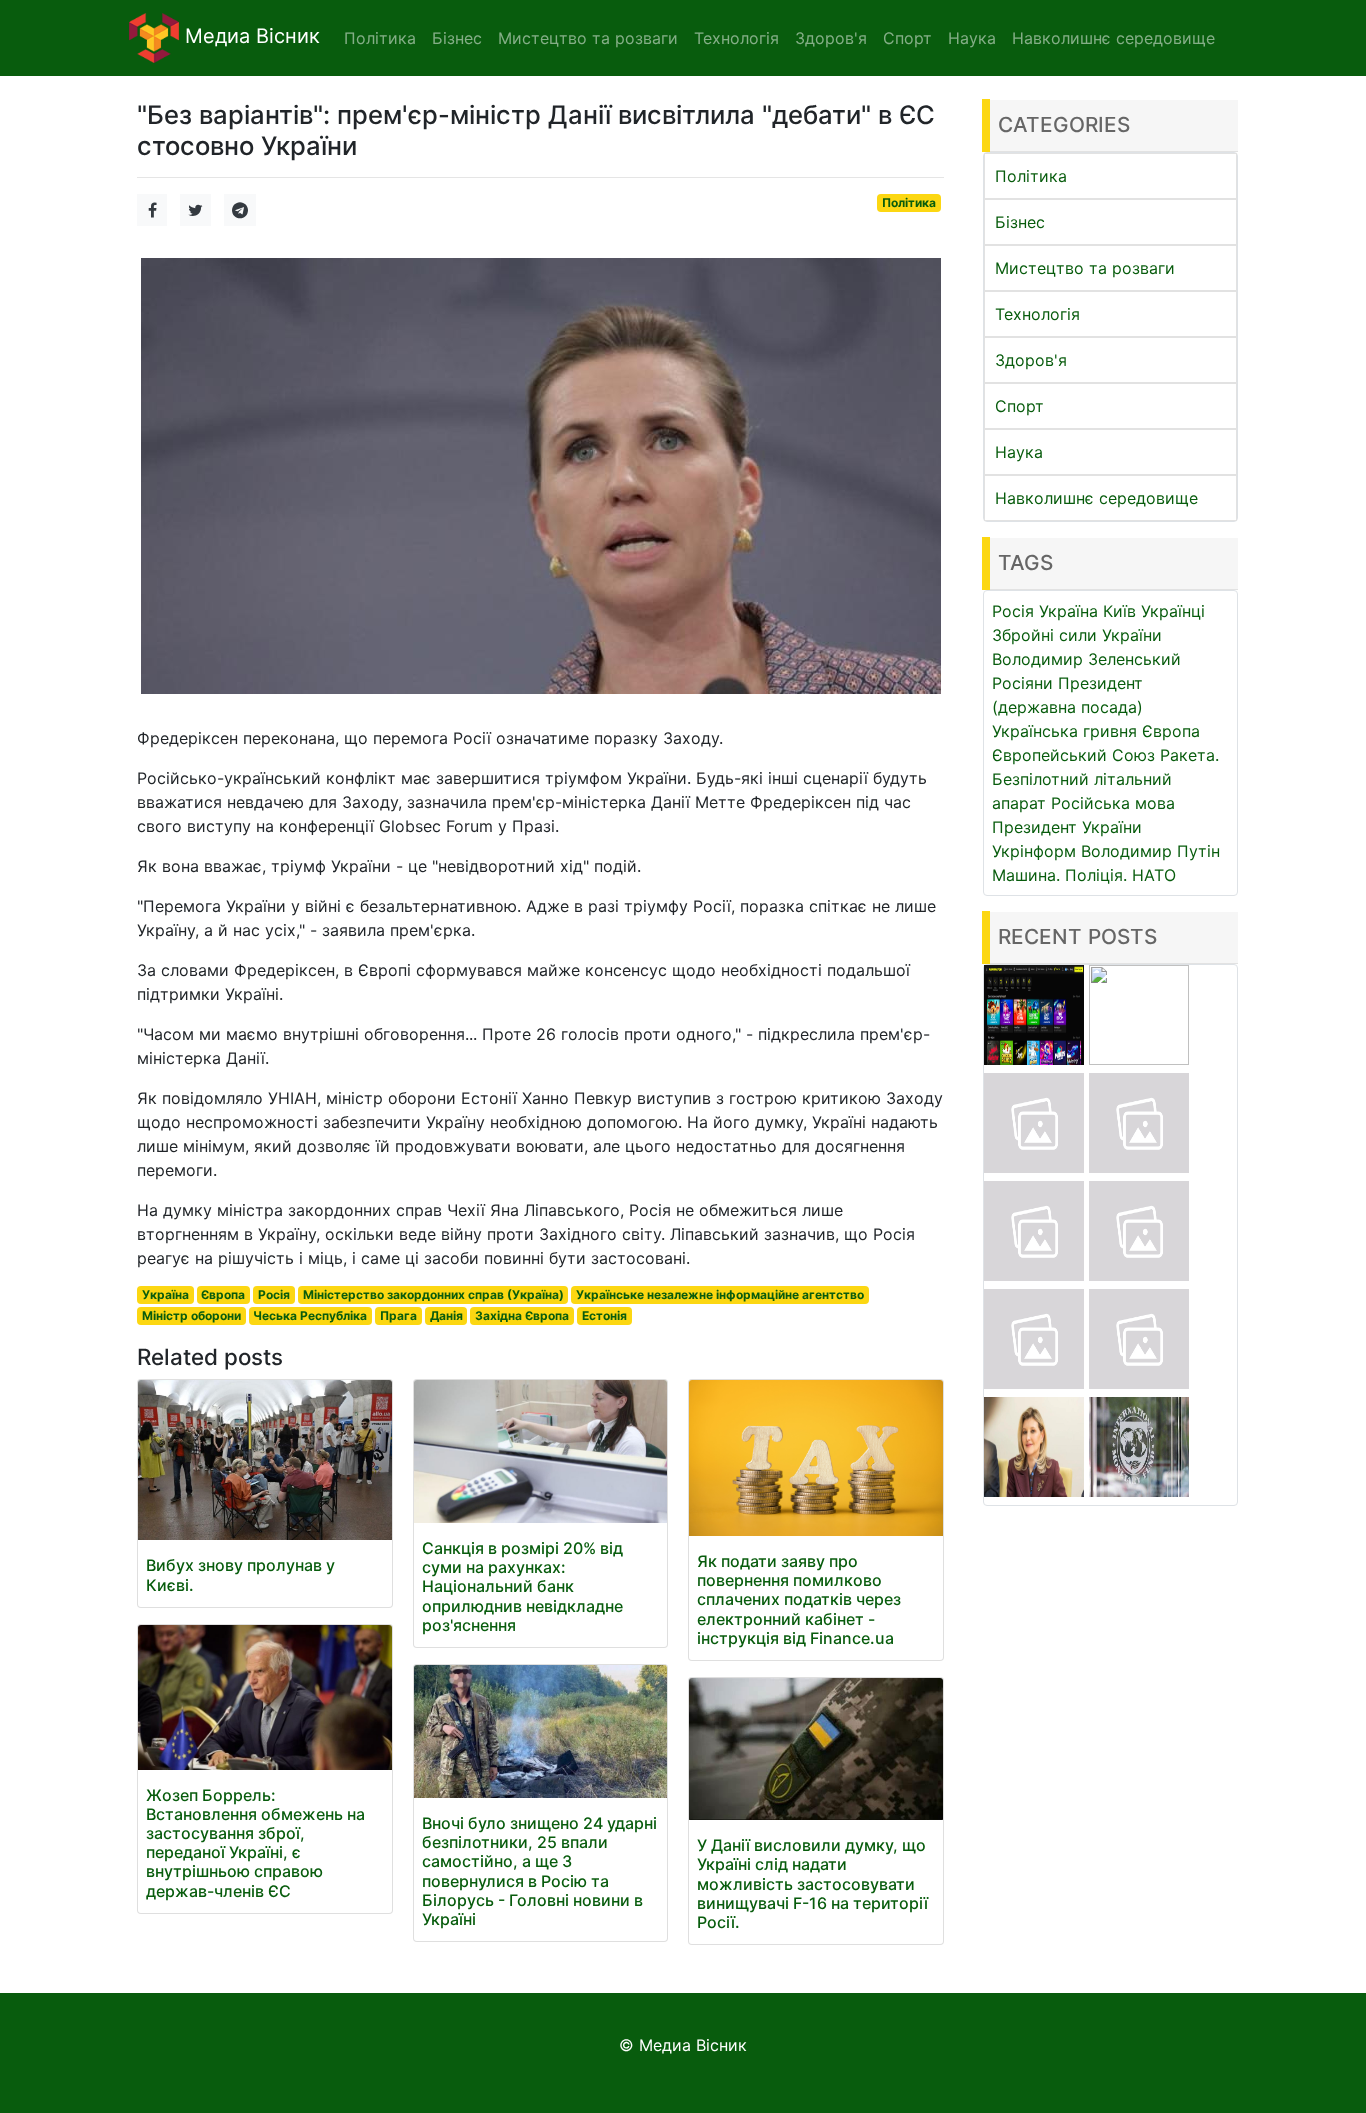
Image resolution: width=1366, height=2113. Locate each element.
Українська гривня (1064, 731)
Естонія (604, 1315)
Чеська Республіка (310, 1315)
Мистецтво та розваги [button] (588, 38)
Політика (909, 202)
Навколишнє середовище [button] (1113, 38)
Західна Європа (522, 1315)
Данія (446, 1315)
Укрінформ (1034, 851)
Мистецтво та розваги (1085, 268)
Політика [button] (380, 38)
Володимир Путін (1150, 851)
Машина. (1026, 875)
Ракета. (1189, 755)
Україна (165, 1294)
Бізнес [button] (457, 38)
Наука (1019, 452)
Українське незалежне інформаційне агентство (720, 1294)
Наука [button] (972, 38)
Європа (223, 1294)
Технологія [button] (736, 38)
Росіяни (1022, 683)
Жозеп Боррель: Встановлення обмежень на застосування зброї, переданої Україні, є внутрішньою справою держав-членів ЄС (255, 1843)
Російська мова (1113, 803)
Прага (398, 1315)
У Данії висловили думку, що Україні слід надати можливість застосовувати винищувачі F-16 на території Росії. (812, 1883)
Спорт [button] (907, 38)
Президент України (1067, 827)
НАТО (1154, 875)
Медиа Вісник (249, 36)
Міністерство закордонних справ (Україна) (433, 1294)
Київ (1119, 611)
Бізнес (1020, 222)
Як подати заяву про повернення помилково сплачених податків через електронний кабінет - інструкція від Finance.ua (799, 1599)
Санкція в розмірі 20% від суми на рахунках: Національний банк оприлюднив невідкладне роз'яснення (522, 1586)
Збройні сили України (1077, 635)
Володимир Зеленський (1086, 659)
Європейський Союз (1073, 755)
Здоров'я (1031, 360)
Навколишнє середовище (1096, 498)
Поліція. (1096, 875)
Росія (274, 1294)
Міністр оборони (191, 1315)
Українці (1173, 611)
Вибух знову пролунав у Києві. (240, 1574)
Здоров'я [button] (831, 38)
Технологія (1037, 314)
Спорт (1019, 406)
